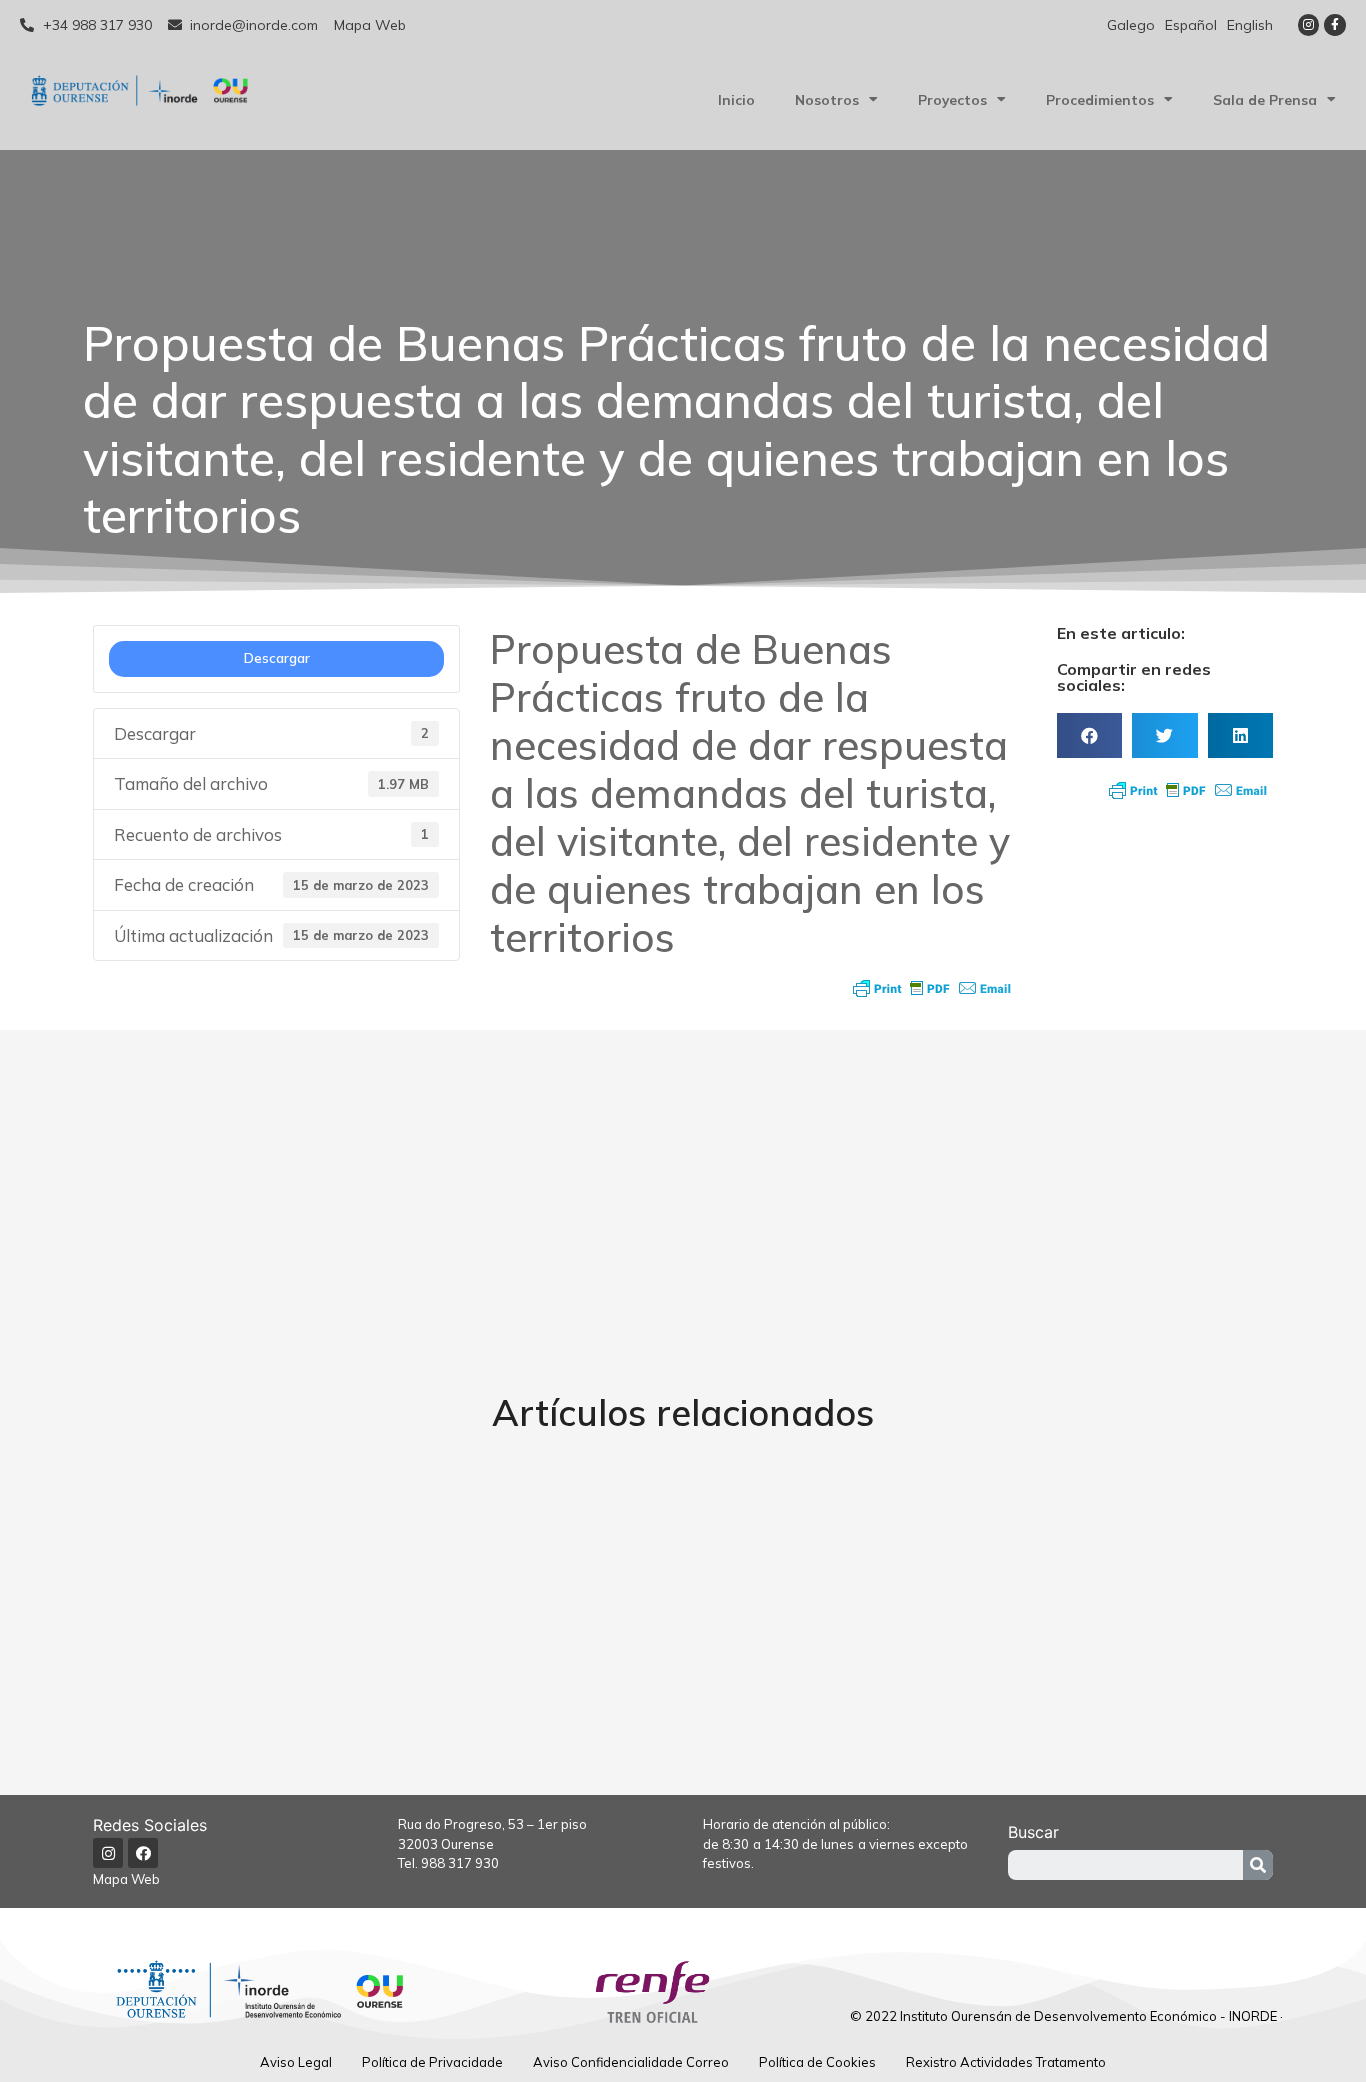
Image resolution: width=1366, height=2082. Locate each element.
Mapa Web (126, 1879)
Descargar (277, 658)
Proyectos (952, 99)
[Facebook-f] (1335, 25)
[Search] (1258, 1865)
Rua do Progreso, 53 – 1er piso (492, 1824)
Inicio (736, 99)
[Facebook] (143, 1853)
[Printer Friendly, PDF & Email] (932, 988)
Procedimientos (1100, 99)
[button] (1089, 735)
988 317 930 (460, 1863)
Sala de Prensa (1265, 99)
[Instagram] (1309, 25)
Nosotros (827, 99)
